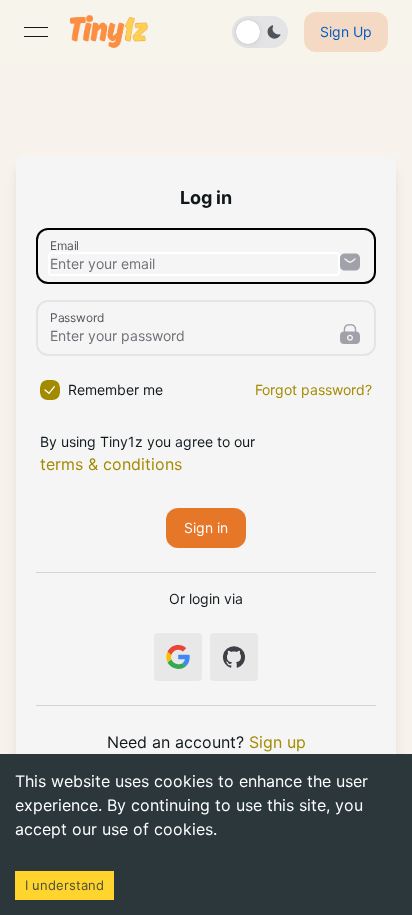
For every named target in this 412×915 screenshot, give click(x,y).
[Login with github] (234, 657)
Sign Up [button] (346, 31)
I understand (64, 885)
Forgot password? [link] (313, 389)
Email (64, 245)
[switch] (260, 32)
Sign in (206, 527)
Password (77, 317)
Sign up (277, 742)
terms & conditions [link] (111, 464)
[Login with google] (178, 657)
